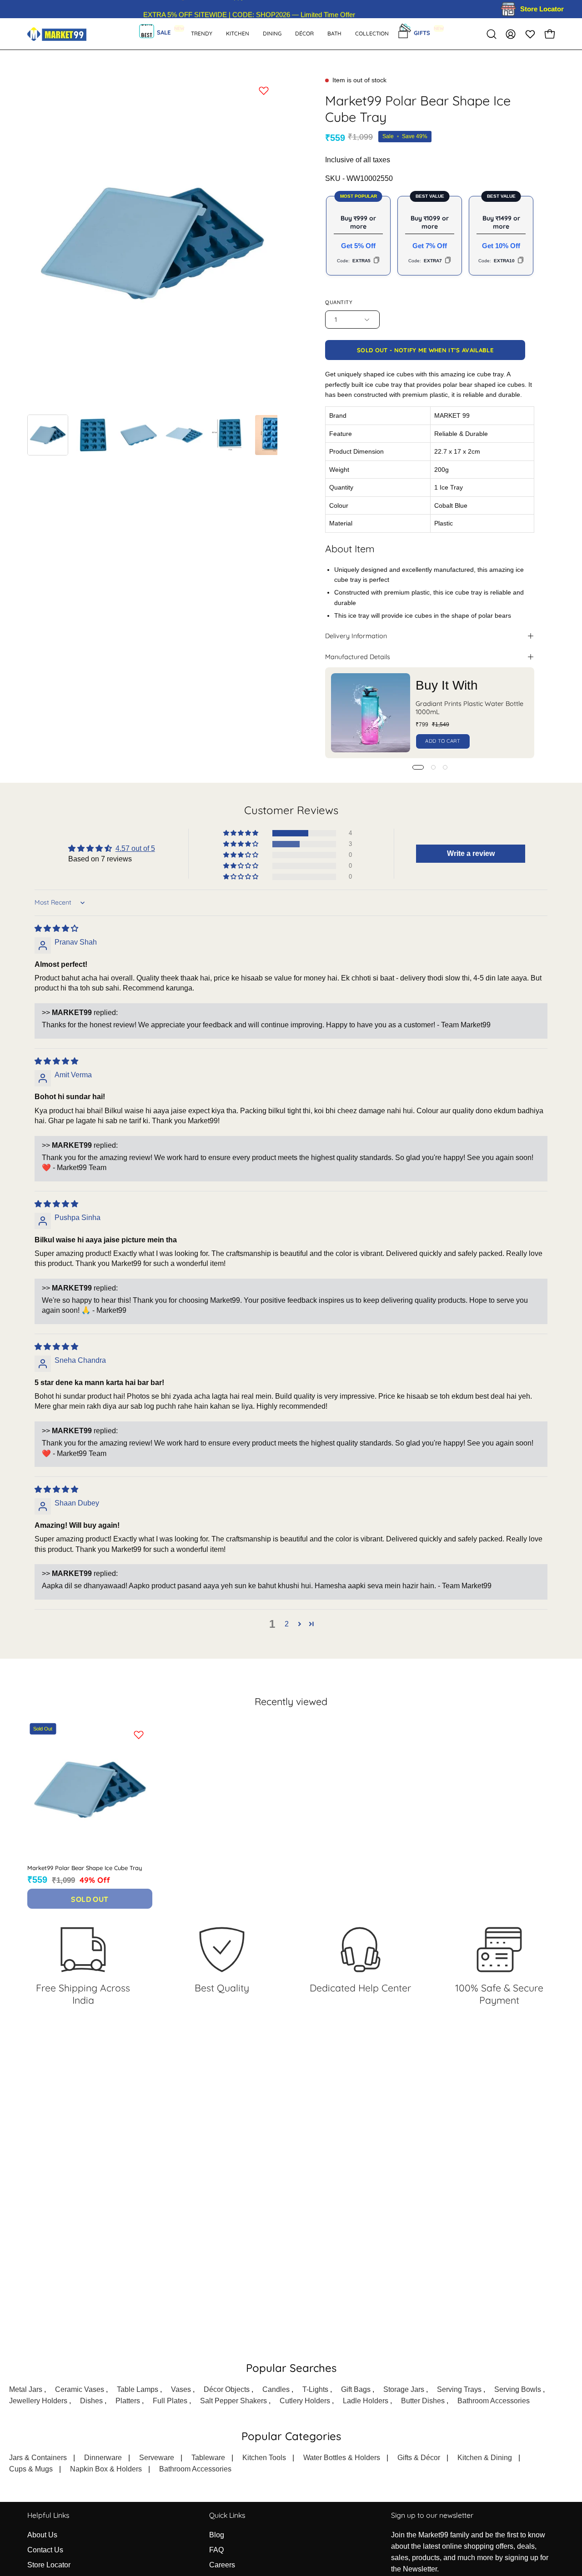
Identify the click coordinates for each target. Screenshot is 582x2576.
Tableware (208, 2458)
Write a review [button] (471, 853)
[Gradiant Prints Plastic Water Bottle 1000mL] (371, 713)
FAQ (216, 2550)
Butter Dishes (423, 2401)
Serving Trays (459, 2389)
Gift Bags (356, 2389)
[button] (334, 34)
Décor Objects (227, 2389)
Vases (181, 2389)
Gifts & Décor (419, 2458)
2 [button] (287, 1624)
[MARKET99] (57, 34)
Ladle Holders (366, 2401)
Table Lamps (138, 2389)
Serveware (157, 2458)
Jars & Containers (38, 2458)
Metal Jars (26, 2389)
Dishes (91, 2401)
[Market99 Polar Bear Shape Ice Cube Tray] (48, 435)
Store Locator (49, 2565)
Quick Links (227, 2515)
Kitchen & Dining (485, 2458)
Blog (217, 2535)
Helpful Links (48, 2515)
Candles (276, 2389)
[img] (56, 928)
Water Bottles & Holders (342, 2458)
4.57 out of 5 (135, 848)
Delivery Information (356, 636)
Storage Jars (404, 2389)
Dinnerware (103, 2458)
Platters (128, 2401)
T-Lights (315, 2389)
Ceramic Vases (80, 2389)
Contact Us (45, 2550)
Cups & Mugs (31, 2469)
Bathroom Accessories (494, 2401)
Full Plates (170, 2401)
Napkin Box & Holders (106, 2469)
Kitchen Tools (264, 2458)
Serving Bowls (518, 2389)
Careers (222, 2565)
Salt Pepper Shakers (233, 2401)
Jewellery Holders (38, 2401)
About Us (42, 2535)
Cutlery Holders (305, 2401)
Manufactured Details (358, 657)
